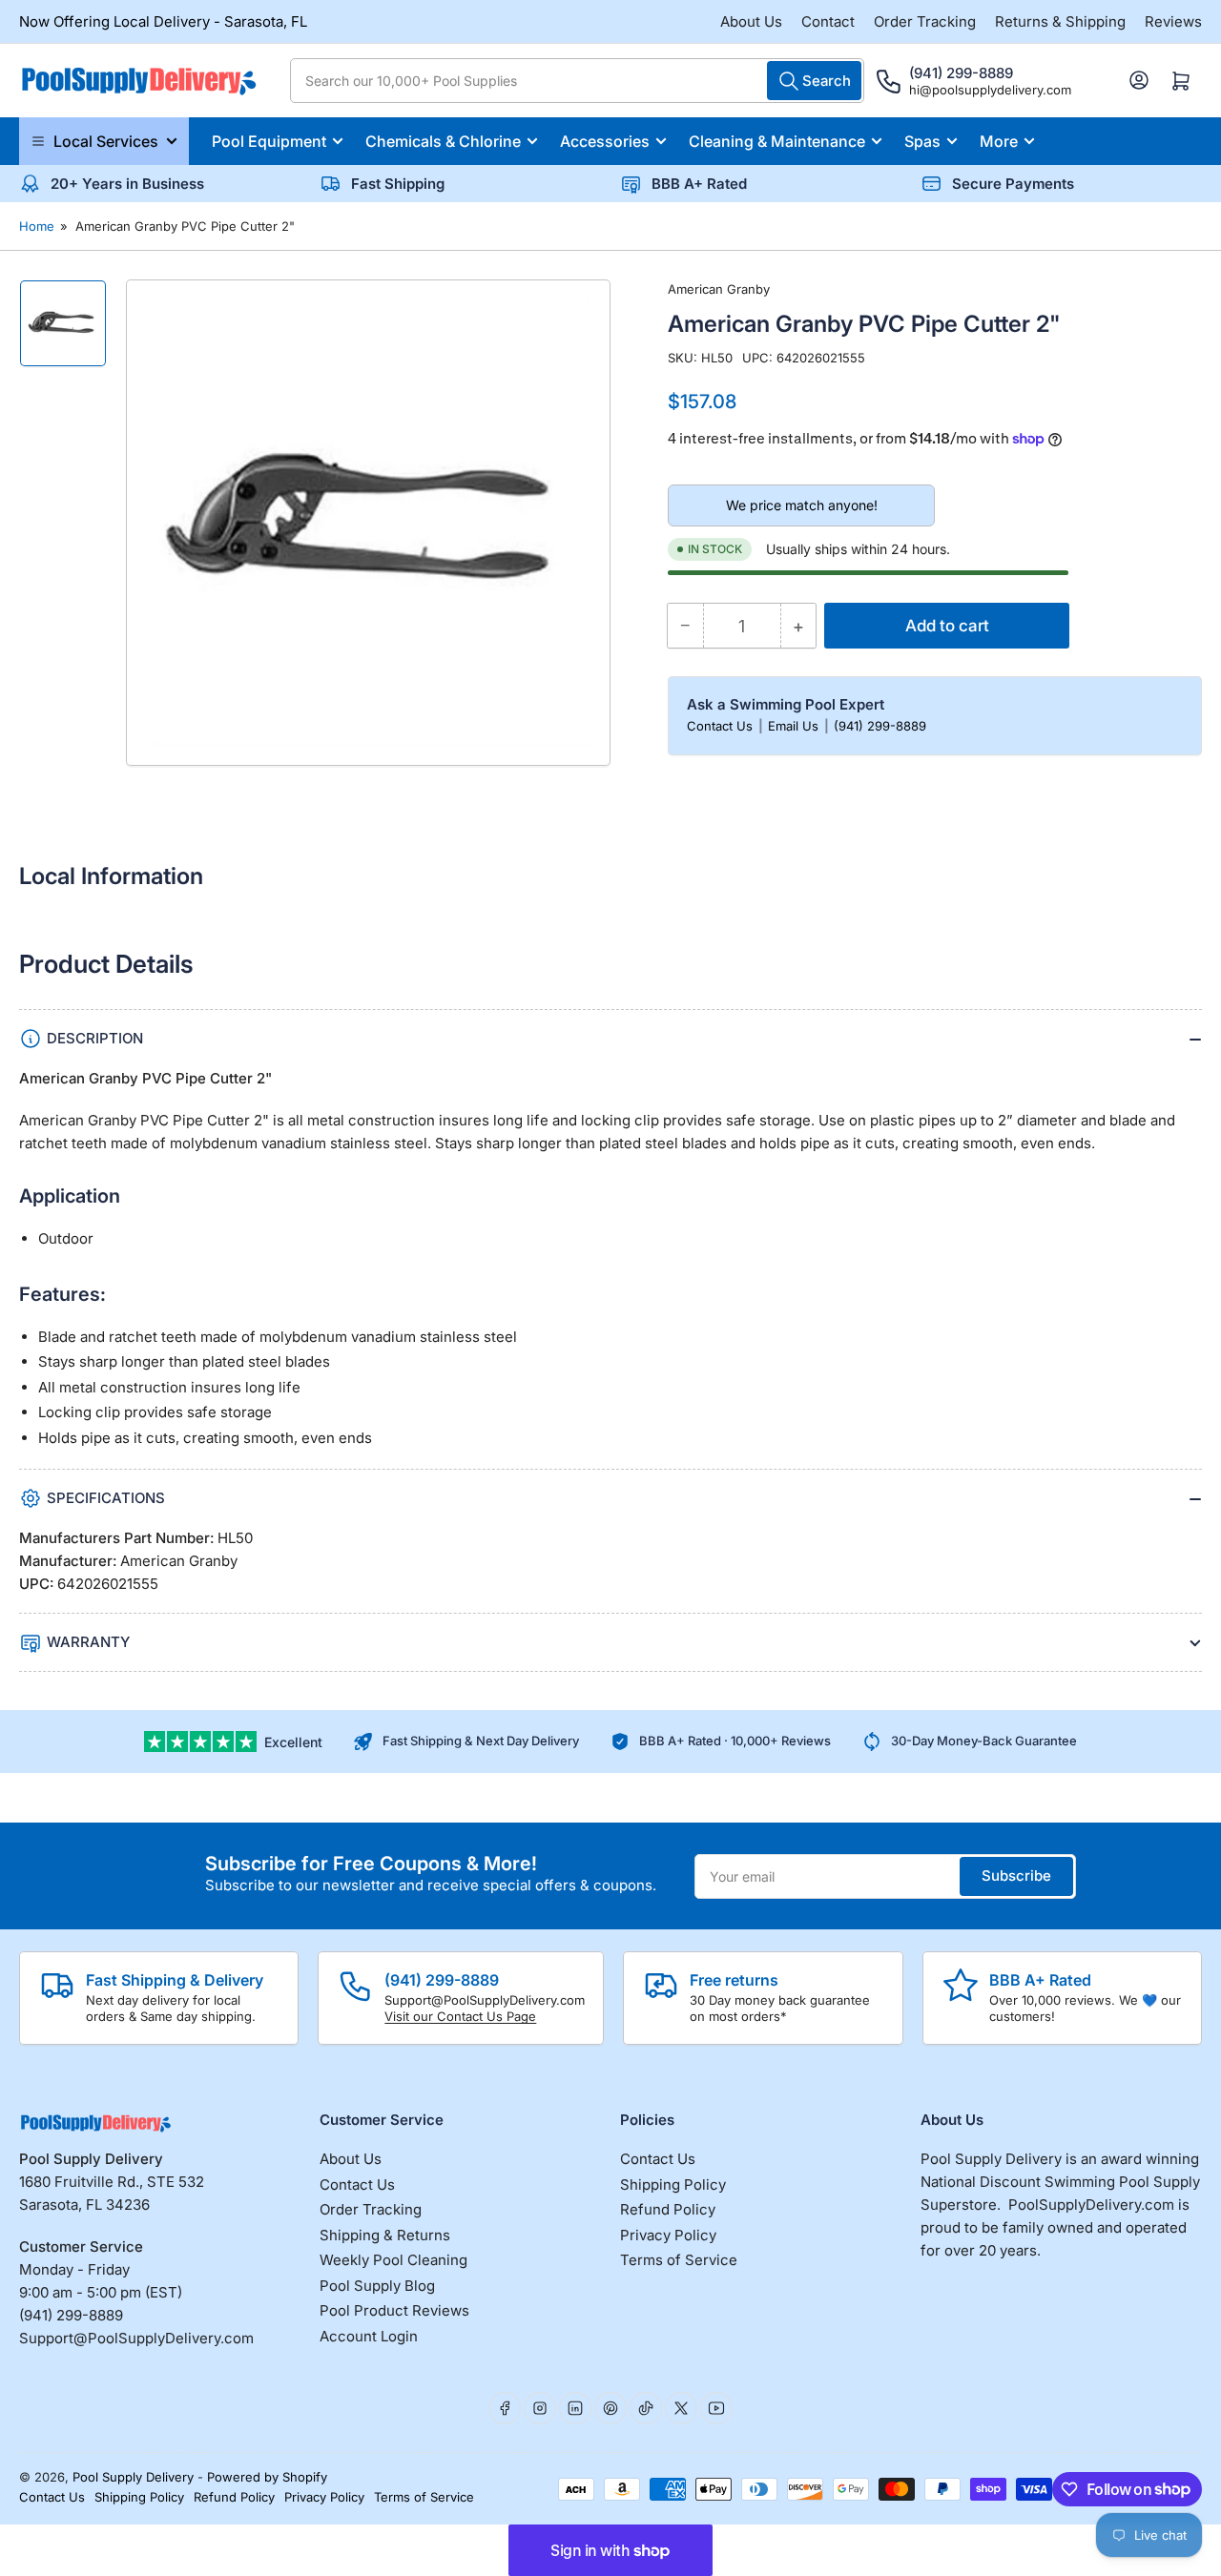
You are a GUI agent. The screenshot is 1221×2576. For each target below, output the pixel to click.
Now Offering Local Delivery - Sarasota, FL (163, 21)
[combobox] (577, 81)
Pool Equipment (269, 141)
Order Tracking (925, 21)
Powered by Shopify (267, 2477)
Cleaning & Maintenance (777, 141)
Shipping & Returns (385, 2235)
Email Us (795, 726)
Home (37, 226)
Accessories (605, 141)
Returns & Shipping (1060, 21)
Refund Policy (668, 2209)
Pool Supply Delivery (133, 2477)
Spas (922, 141)
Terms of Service (679, 2260)
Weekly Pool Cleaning (393, 2260)
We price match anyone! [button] (802, 505)
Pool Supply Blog (377, 2286)
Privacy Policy (668, 2235)
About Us (751, 21)
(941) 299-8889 (880, 726)
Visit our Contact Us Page (460, 2016)
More (999, 141)
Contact (828, 21)
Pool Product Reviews (394, 2310)
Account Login (369, 2336)
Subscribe (1016, 1875)
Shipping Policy (673, 2184)
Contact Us (722, 726)
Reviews (1173, 21)
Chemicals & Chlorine (443, 141)
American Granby (719, 289)
